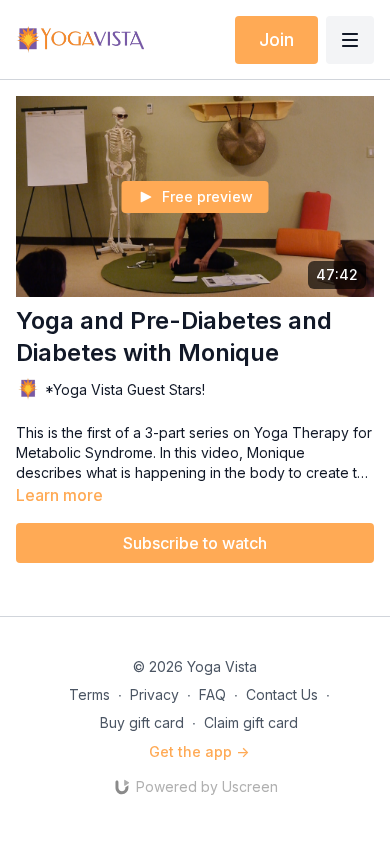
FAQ (212, 694)
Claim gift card (251, 722)
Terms (89, 694)
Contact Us (282, 694)
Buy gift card (142, 722)
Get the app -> (199, 751)
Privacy (154, 694)
